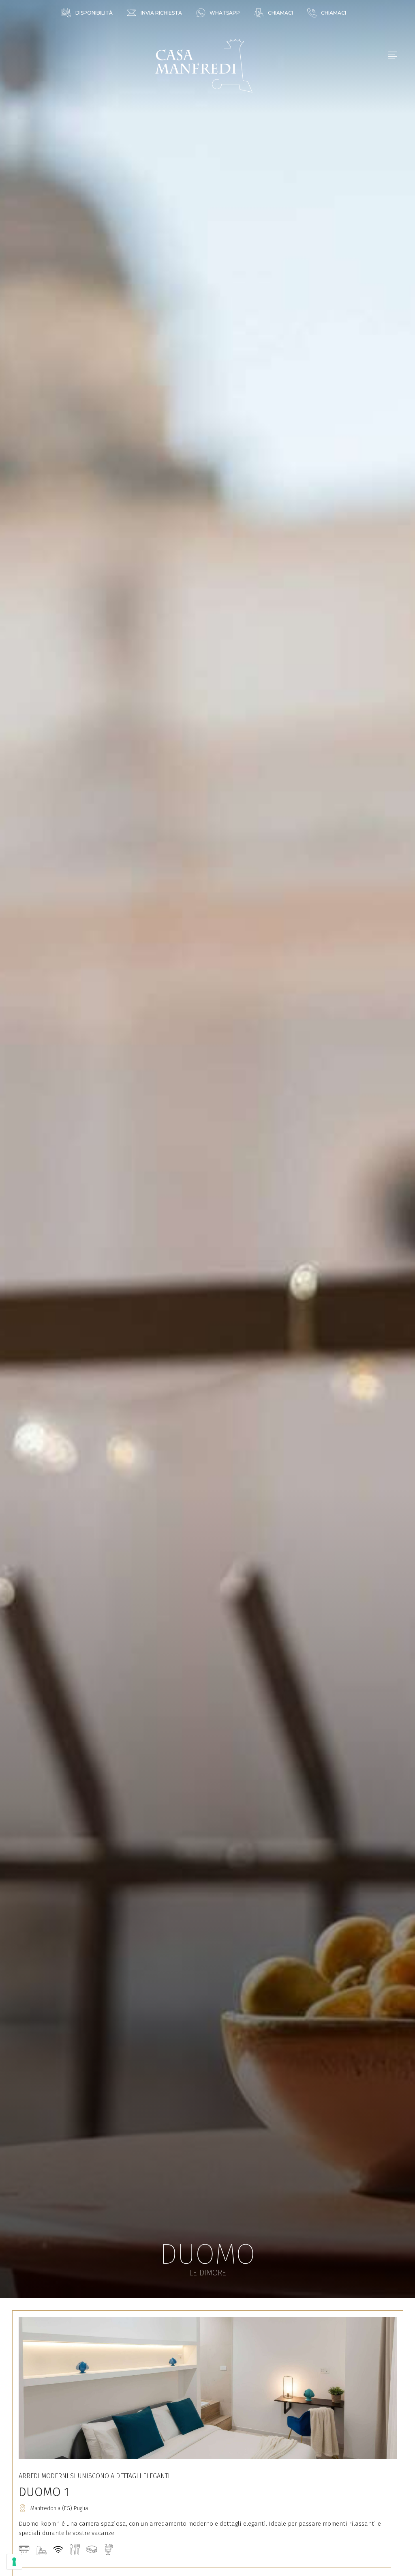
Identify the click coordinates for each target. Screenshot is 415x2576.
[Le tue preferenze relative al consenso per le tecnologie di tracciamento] (14, 2562)
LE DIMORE (208, 2273)
